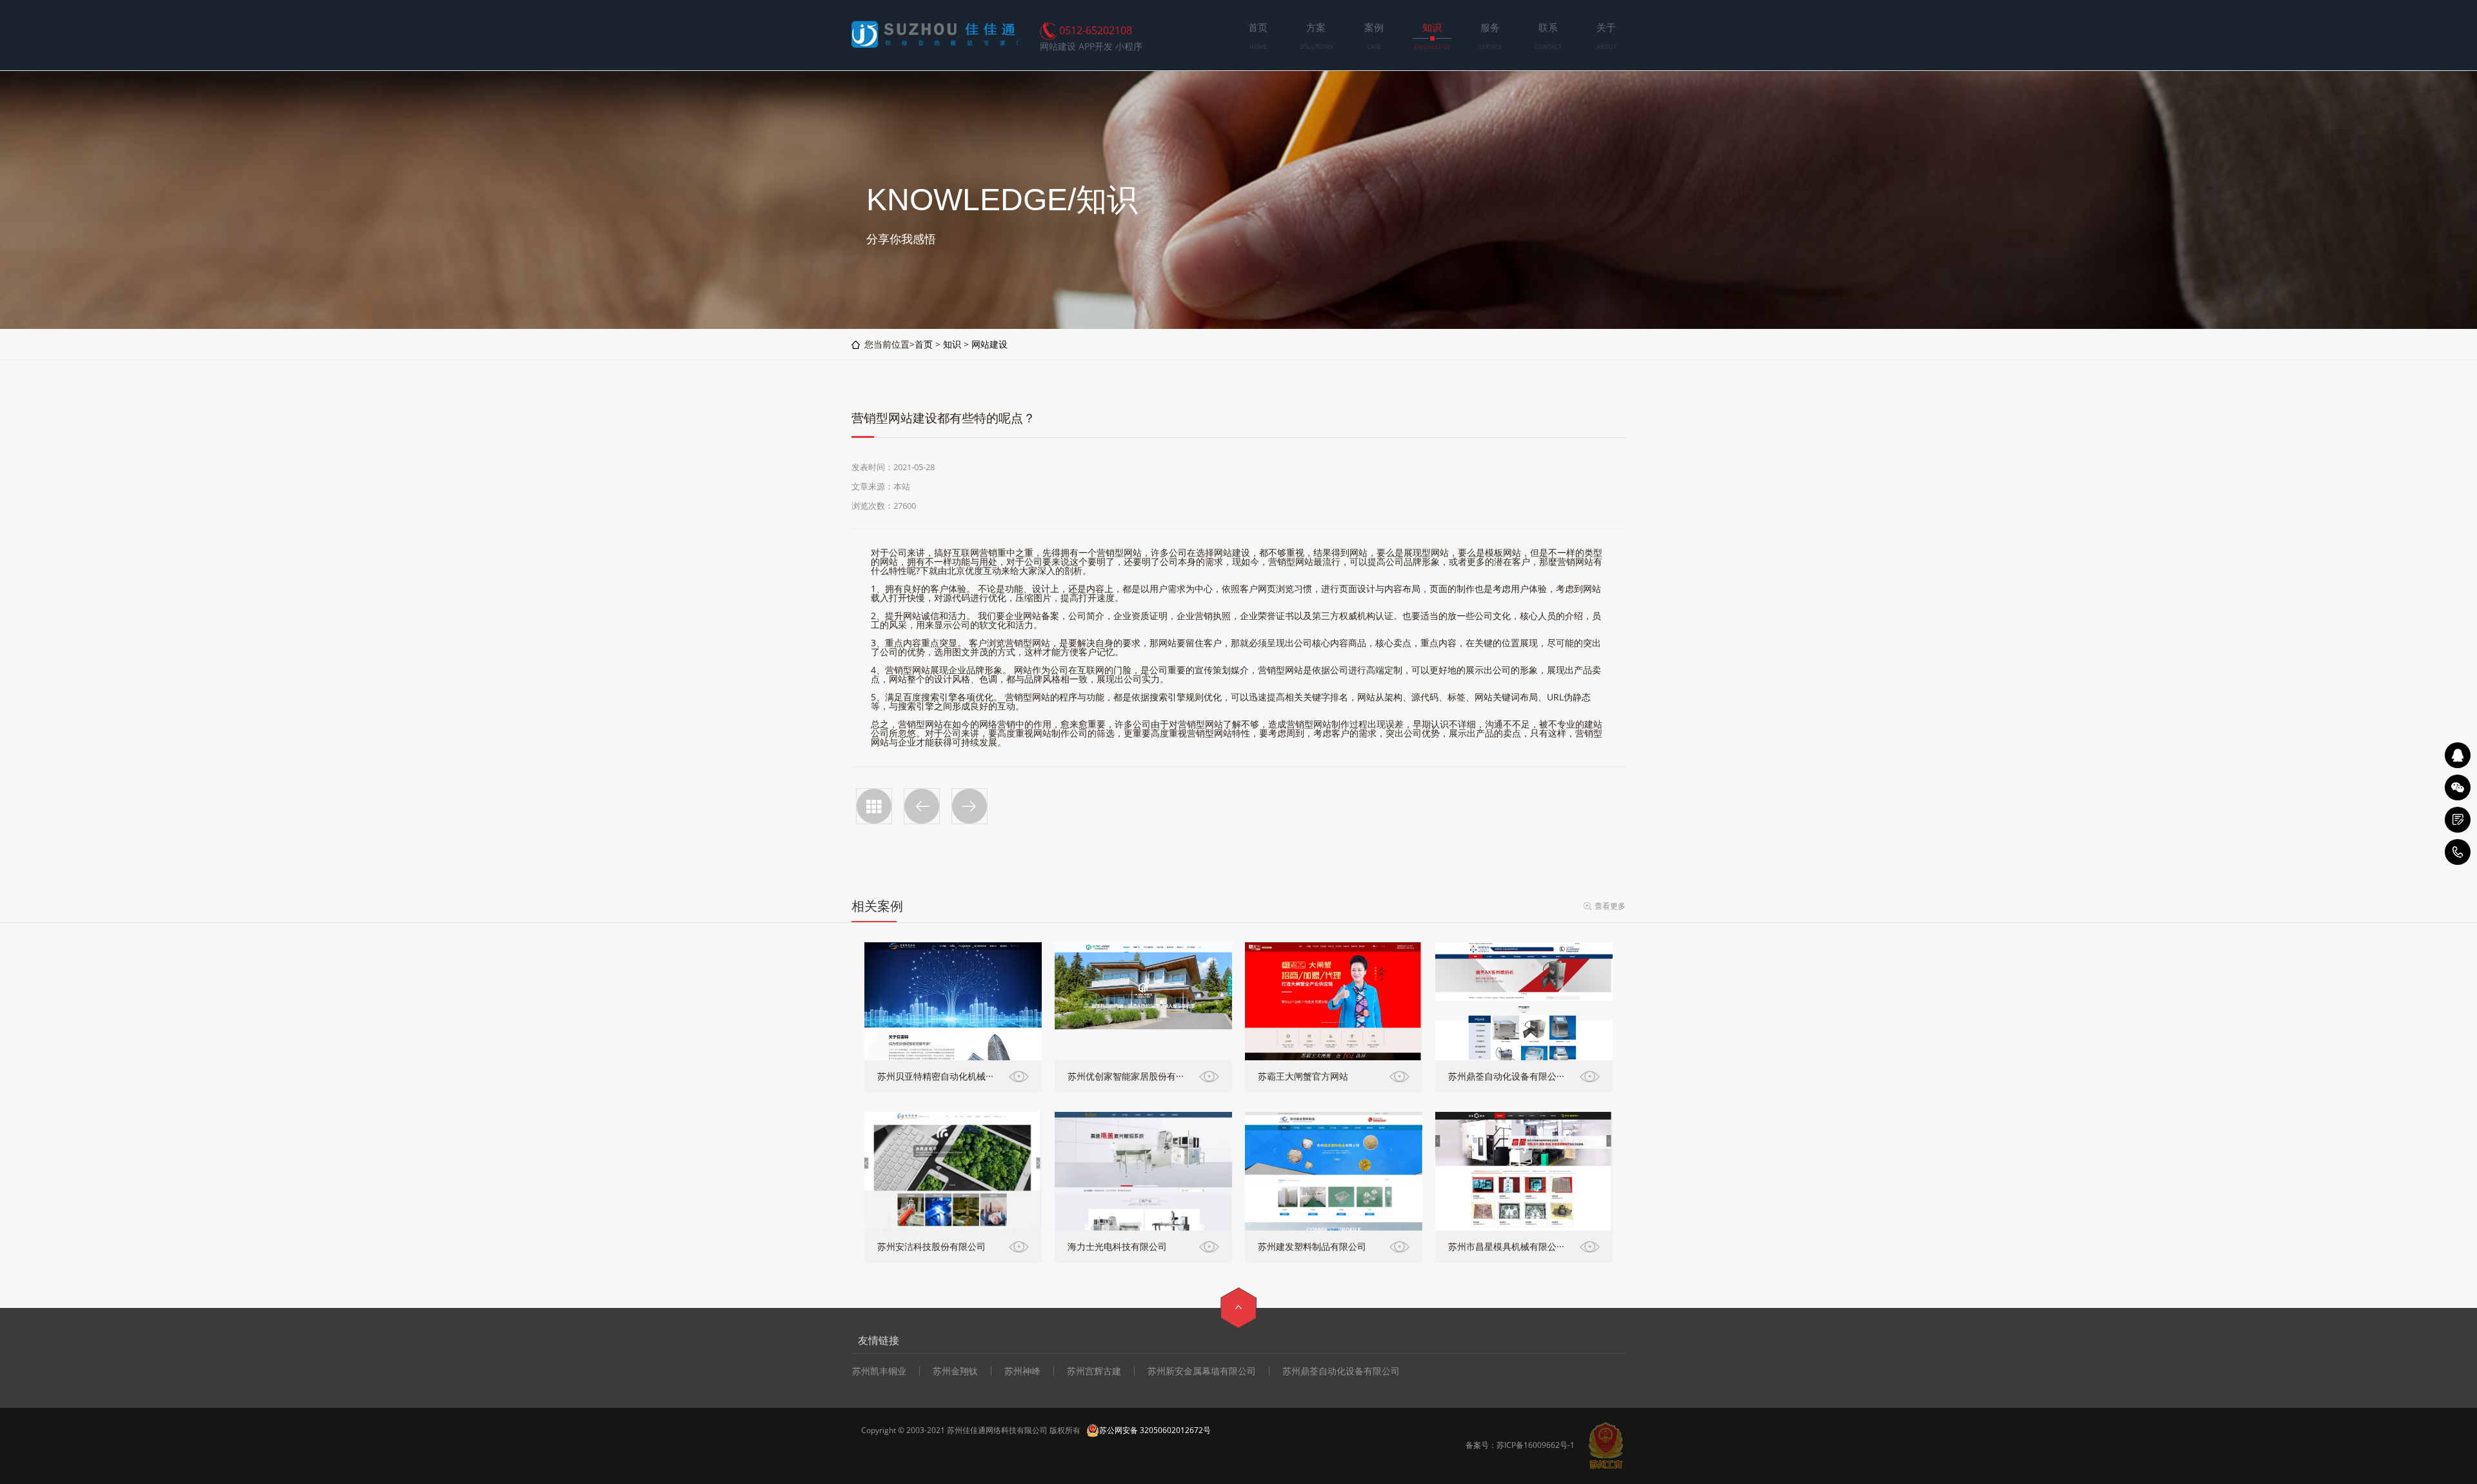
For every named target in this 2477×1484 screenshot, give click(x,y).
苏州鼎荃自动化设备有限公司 (1341, 1371)
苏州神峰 (1022, 1371)
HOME (1258, 47)
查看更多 (1610, 906)
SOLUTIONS (1316, 47)
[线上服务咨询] (2458, 755)
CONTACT (1548, 47)
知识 (952, 344)
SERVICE (1490, 47)
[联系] (2458, 820)
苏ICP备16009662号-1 (1536, 1445)
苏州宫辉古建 (1094, 1371)
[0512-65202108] (2458, 852)
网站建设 (990, 344)
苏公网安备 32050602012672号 (1155, 1430)
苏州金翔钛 (955, 1371)
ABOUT (1607, 47)
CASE (1374, 47)
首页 (924, 344)
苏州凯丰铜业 (879, 1371)
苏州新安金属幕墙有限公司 (1202, 1371)
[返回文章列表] (874, 806)
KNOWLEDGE (1432, 47)
